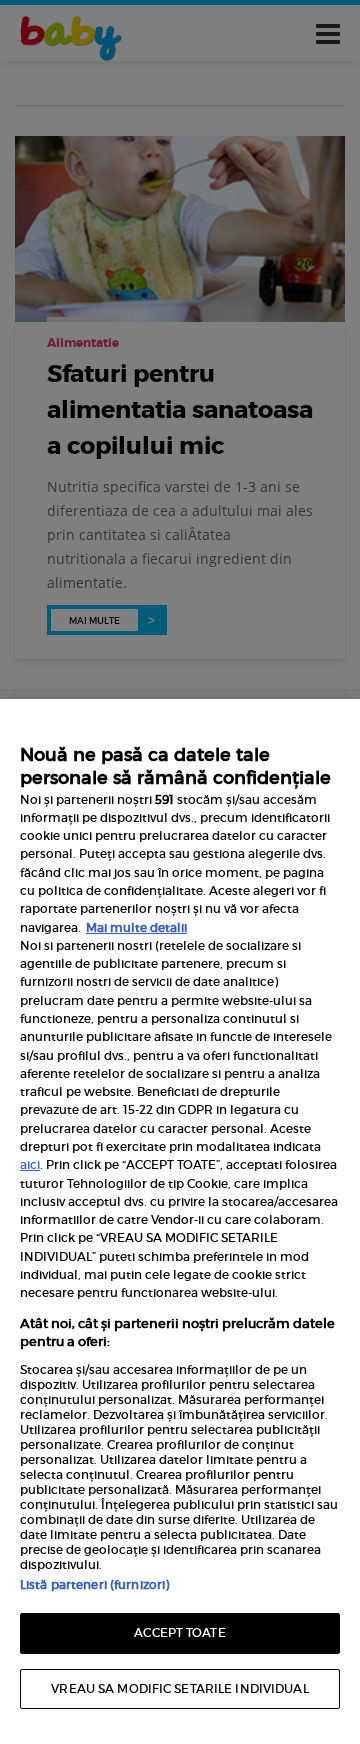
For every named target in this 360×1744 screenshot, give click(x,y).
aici (30, 1164)
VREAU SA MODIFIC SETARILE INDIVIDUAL (179, 1688)
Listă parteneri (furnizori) (94, 1584)
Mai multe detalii (136, 927)
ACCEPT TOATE (179, 1632)
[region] (180, 1221)
